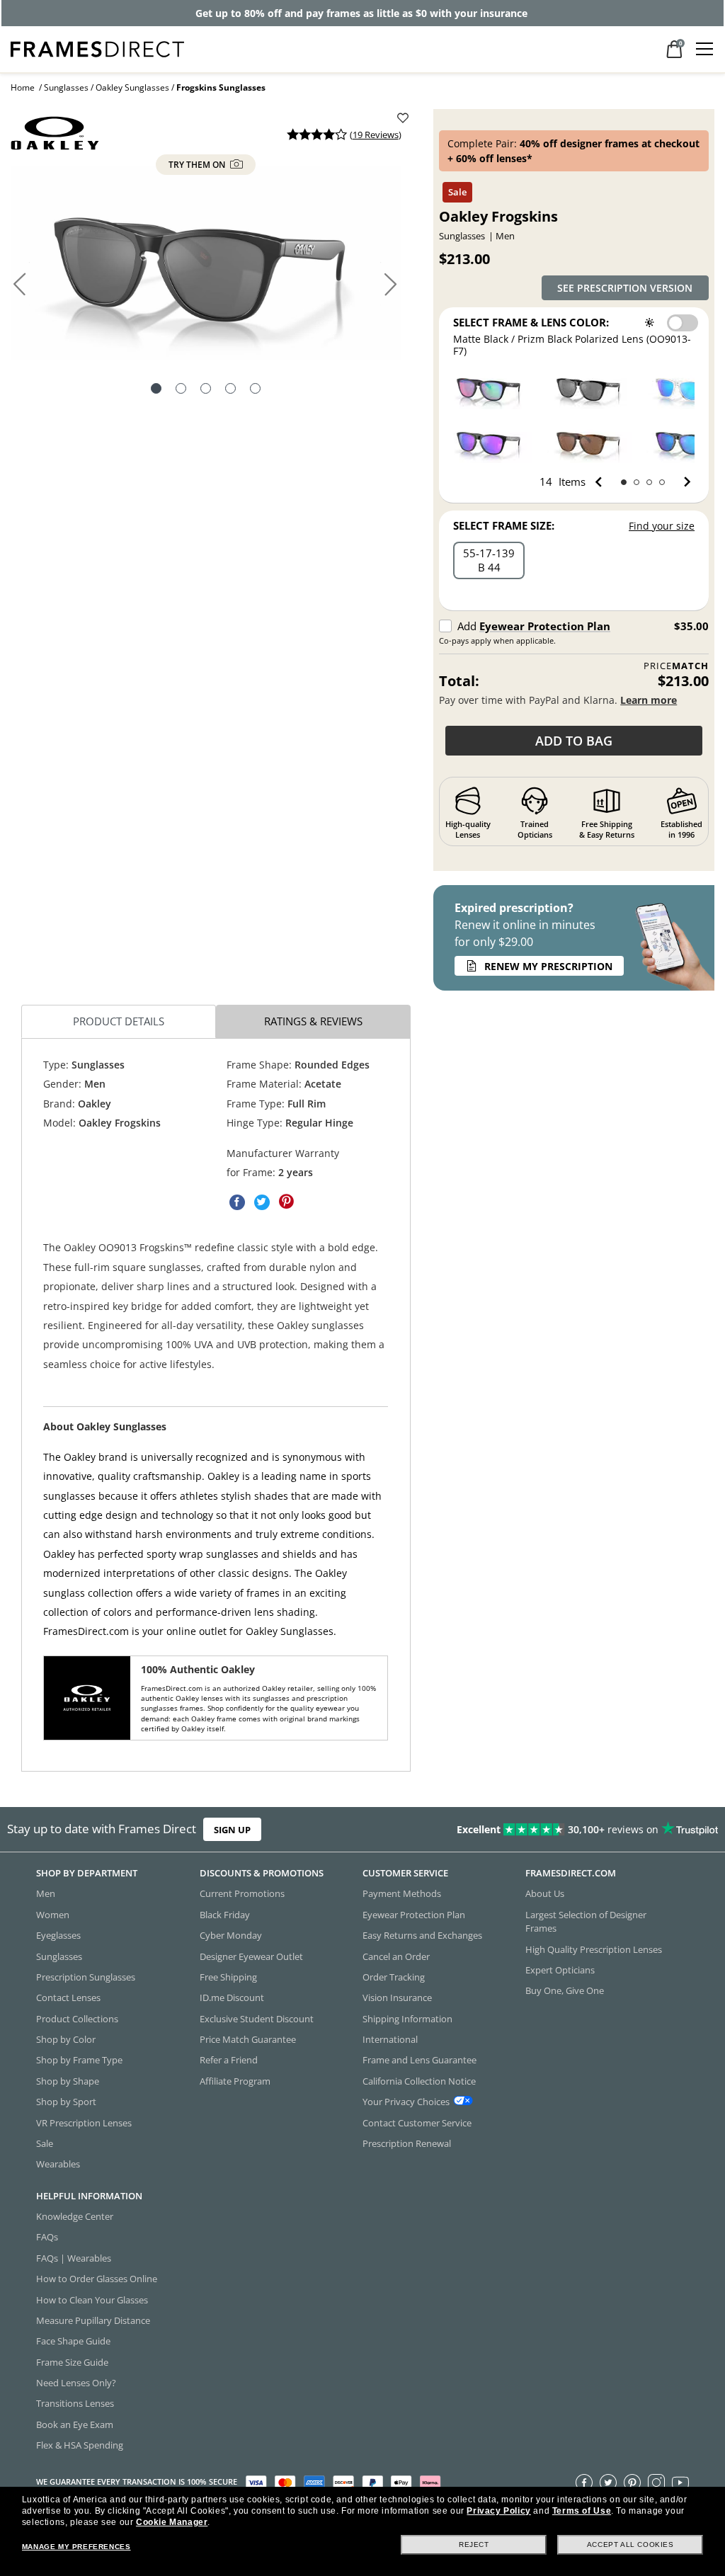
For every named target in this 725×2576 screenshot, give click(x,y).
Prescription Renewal (407, 2143)
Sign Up (232, 1829)
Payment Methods (402, 1893)
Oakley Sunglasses (132, 87)
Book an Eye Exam (75, 2424)
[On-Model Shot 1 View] (206, 390)
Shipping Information (407, 2019)
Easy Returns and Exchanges (422, 1935)
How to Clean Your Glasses (92, 2299)
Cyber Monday (231, 1935)
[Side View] (255, 390)
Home (23, 87)
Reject (474, 2544)
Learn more (649, 700)
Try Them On (198, 165)
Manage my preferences (76, 2547)
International (390, 2039)
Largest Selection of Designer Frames (586, 1921)
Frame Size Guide (72, 2362)
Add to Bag (574, 741)
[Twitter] (608, 2482)
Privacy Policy (498, 2511)
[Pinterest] (632, 2482)
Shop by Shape (68, 2081)
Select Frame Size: (504, 525)
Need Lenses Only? (76, 2383)
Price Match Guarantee (248, 2039)
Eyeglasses (58, 1935)
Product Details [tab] (119, 1021)
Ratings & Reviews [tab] (313, 1021)
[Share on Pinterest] (287, 1202)
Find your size (662, 526)
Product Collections (77, 2019)
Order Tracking (394, 1977)
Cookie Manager (172, 2522)
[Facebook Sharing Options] (237, 1202)
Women (53, 1915)
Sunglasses (66, 87)
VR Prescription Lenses (84, 2122)
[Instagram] (656, 2482)
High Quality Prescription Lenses (594, 1949)
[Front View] (181, 390)
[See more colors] (681, 482)
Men (46, 1893)
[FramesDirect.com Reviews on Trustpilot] (570, 1830)
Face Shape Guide (73, 2341)
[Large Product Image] (206, 263)
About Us (545, 1893)
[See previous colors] (601, 482)
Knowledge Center (75, 2216)
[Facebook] (584, 2482)
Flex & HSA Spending (80, 2445)
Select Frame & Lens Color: (531, 322)
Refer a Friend (229, 2060)
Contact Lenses (68, 1997)
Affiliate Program (235, 2081)
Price (676, 666)
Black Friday (225, 1915)
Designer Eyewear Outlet (251, 1956)
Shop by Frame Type (79, 2060)
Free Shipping (228, 1977)
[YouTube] (680, 2482)
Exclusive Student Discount (257, 2019)
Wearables (58, 2164)
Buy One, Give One (565, 1990)
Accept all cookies (630, 2544)
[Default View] (156, 390)
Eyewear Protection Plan (545, 626)
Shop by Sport (66, 2102)
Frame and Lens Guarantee (419, 2060)
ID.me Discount (232, 1997)
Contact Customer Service (417, 2122)
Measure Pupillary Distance (93, 2320)
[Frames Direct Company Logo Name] (97, 48)
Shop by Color (66, 2039)
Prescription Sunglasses (86, 1977)
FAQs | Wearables (74, 2258)
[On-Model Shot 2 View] (230, 390)
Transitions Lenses (75, 2403)
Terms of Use (582, 2511)
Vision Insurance (397, 1997)
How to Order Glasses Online (97, 2279)
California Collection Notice (419, 2081)
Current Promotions (242, 1893)
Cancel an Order (396, 1956)
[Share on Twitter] (262, 1202)
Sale (45, 2143)
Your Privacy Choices (406, 2102)
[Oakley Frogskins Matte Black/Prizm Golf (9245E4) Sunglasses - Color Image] (490, 388)
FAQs (47, 2237)
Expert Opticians (560, 1970)
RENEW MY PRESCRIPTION (548, 966)
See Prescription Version (625, 288)
